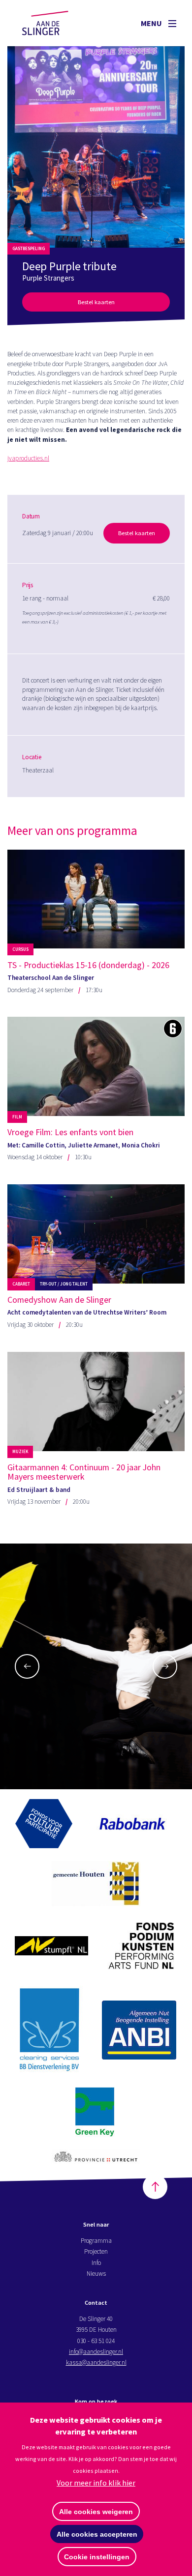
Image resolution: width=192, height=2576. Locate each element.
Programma (96, 2241)
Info (96, 2263)
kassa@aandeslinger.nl (96, 2362)
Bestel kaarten (96, 302)
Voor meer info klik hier (96, 2483)
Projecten (96, 2251)
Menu (152, 23)
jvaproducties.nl (28, 458)
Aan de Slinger (55, 23)
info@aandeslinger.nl (96, 2352)
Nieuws (96, 2274)
